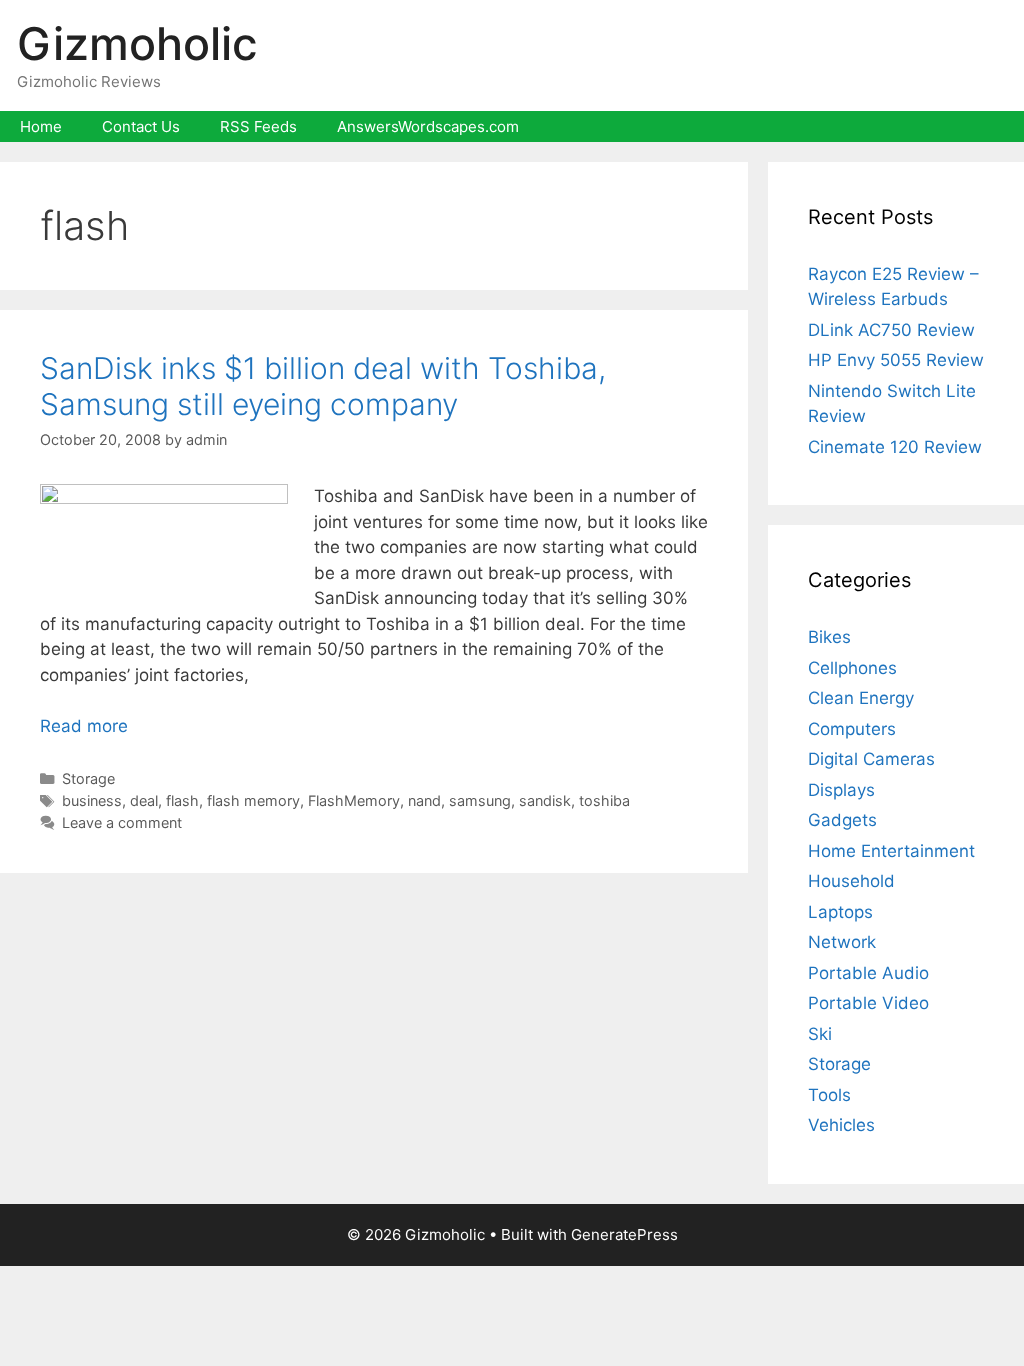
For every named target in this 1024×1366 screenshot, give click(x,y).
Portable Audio (868, 973)
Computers (852, 729)
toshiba (604, 800)
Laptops (840, 912)
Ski (820, 1034)
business (92, 800)
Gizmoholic (137, 43)
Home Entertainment (891, 851)
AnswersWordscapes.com (428, 126)
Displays (841, 790)
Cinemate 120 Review (895, 447)
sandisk (545, 800)
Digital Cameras (871, 759)
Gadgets (842, 820)
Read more (84, 726)
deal (144, 800)
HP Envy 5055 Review (896, 360)
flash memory (253, 800)
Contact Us (141, 126)
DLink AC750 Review (891, 330)
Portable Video (868, 1003)
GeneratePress (624, 1234)
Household (851, 881)
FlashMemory (354, 800)
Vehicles (841, 1125)
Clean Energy (861, 698)
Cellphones (852, 668)
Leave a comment (122, 822)
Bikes (829, 637)
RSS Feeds (258, 126)
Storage (88, 778)
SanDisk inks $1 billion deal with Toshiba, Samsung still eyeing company (323, 386)
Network (842, 942)
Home (41, 126)
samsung (480, 800)
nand (424, 800)
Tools (829, 1095)
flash (182, 800)
